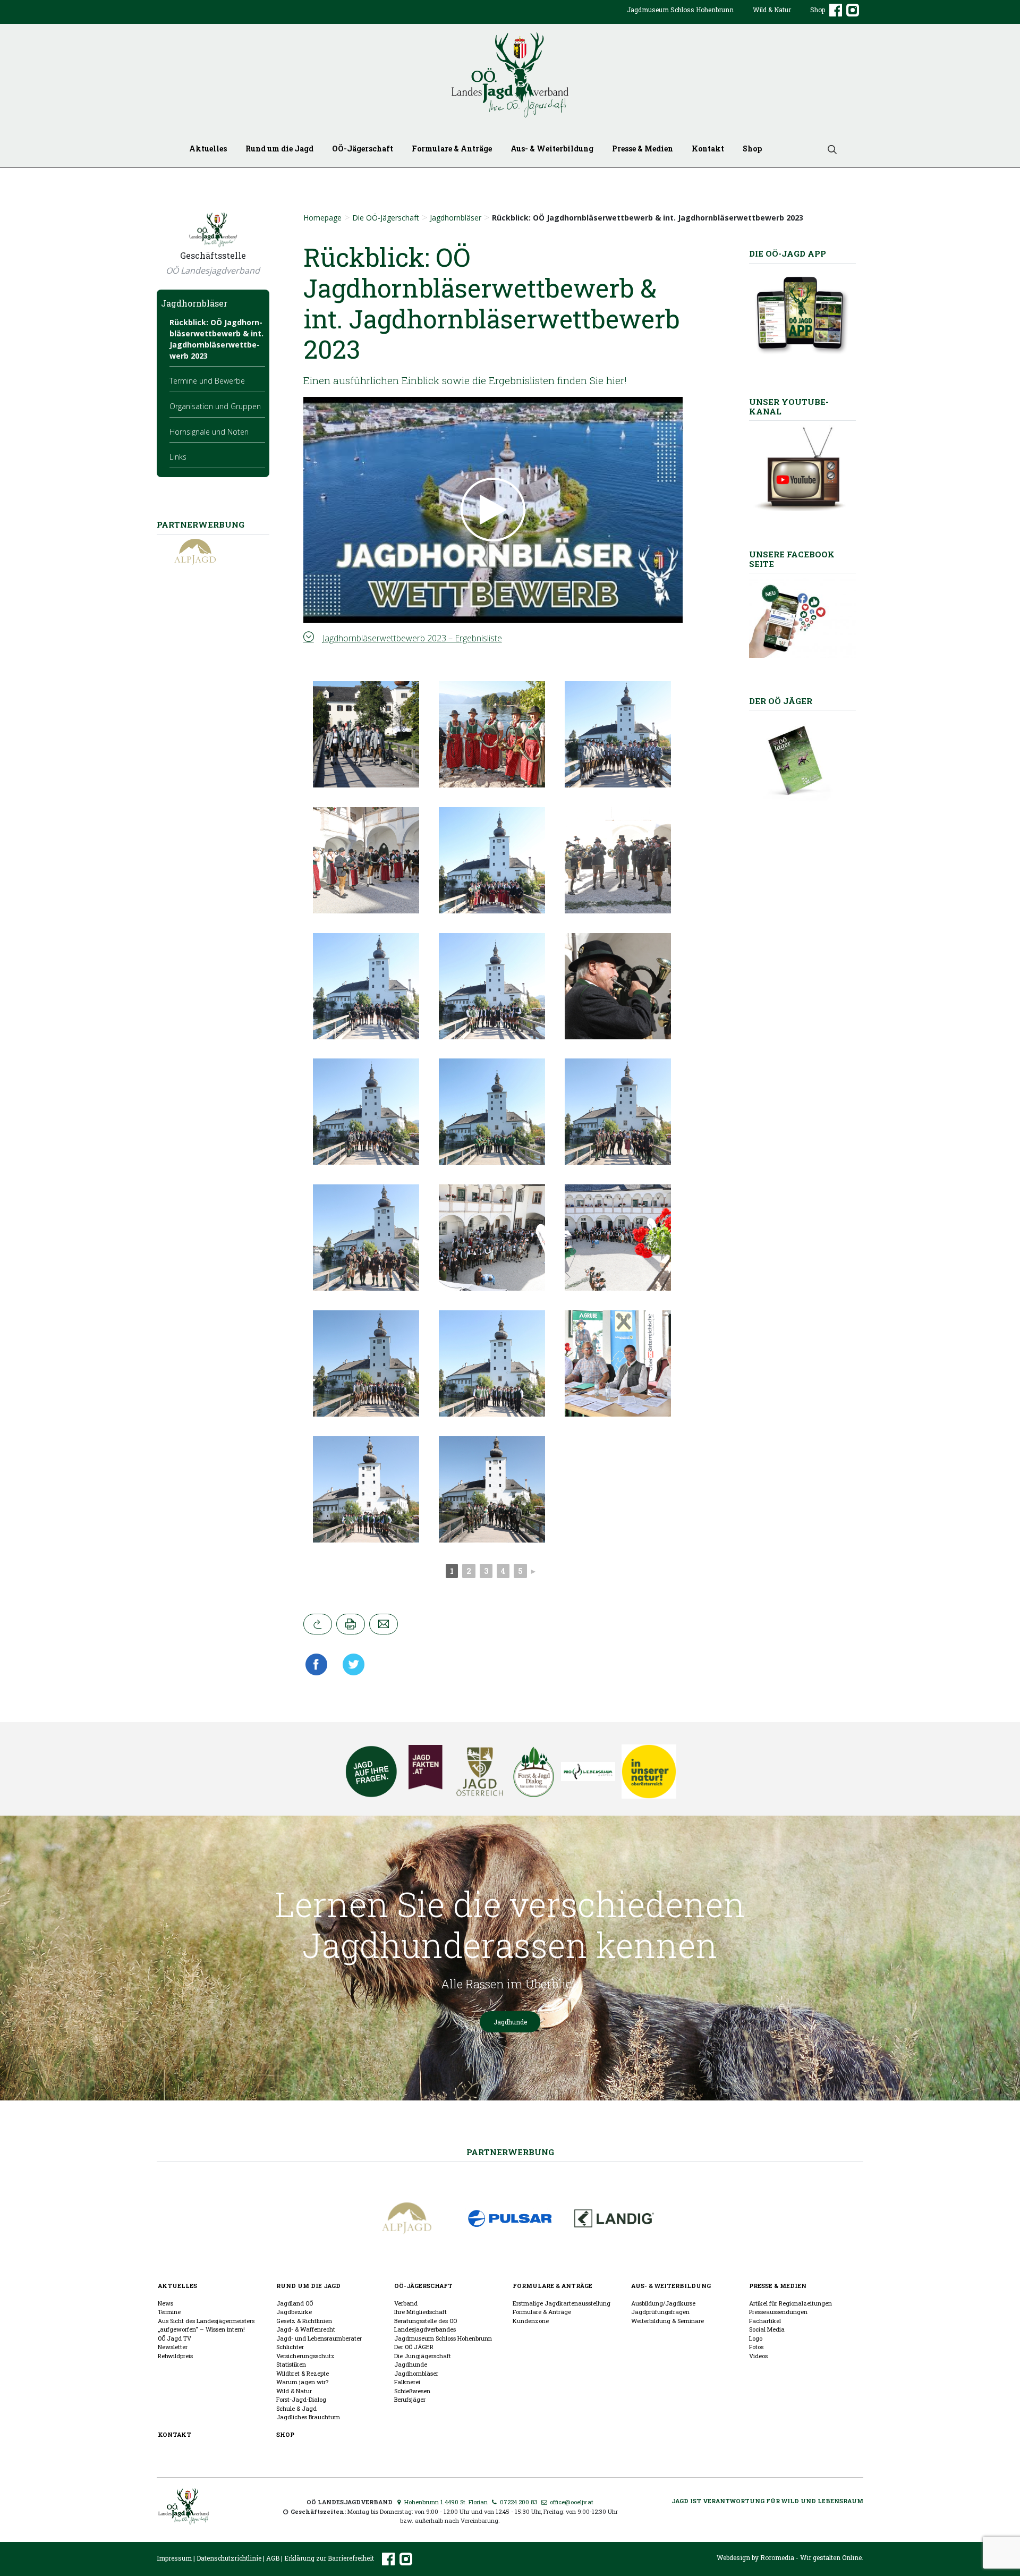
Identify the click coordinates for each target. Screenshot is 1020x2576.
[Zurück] (318, 1624)
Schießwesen (412, 2391)
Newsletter (173, 2347)
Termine (169, 2312)
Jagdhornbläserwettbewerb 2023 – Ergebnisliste (412, 638)
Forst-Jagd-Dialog (301, 2399)
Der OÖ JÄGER (414, 2347)
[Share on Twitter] (350, 1664)
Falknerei (407, 2382)
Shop (818, 10)
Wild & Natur (772, 10)
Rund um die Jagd (279, 149)
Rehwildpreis (175, 2356)
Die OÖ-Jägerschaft (386, 218)
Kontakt (708, 149)
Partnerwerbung (510, 2152)
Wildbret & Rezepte (303, 2373)
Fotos (756, 2347)
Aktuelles (208, 149)
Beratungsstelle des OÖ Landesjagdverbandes (426, 2325)
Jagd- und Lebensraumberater (319, 2338)
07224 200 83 (518, 2502)
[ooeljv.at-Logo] (510, 75)
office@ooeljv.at (571, 2502)
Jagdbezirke (294, 2312)
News (165, 2303)
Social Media (767, 2329)
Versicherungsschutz (305, 2356)
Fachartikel (765, 2321)
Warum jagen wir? (302, 2382)
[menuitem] (680, 18)
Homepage (322, 218)
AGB (273, 2558)
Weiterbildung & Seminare (668, 2321)
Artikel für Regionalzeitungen (790, 2303)
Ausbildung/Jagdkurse (663, 2303)
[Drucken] (351, 1624)
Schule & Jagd (296, 2408)
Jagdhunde (510, 2022)
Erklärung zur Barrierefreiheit (329, 2558)
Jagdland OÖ (295, 2303)
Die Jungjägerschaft (423, 2356)
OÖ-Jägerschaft (363, 149)
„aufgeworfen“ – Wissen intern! (201, 2329)
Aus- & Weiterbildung (552, 149)
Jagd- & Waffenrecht (306, 2329)
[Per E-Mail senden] (384, 1624)
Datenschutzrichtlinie (229, 2558)
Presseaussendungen (778, 2312)
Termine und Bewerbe (207, 381)
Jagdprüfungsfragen (660, 2312)
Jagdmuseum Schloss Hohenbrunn (680, 10)
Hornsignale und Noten (209, 432)
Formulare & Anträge (452, 149)
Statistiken (291, 2364)
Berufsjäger (410, 2399)
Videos (758, 2356)
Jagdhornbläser (456, 218)
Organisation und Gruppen (215, 406)
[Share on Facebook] (319, 1664)
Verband (406, 2303)
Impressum (174, 2558)
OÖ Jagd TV (175, 2338)
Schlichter (290, 2347)
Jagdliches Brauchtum (308, 2417)
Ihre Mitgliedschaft (420, 2312)
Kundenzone (531, 2321)
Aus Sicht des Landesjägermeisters (206, 2321)
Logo (756, 2338)
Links (178, 457)
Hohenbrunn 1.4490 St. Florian (445, 2502)
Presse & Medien (643, 149)
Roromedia (777, 2557)
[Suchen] (828, 149)
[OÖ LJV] (184, 2505)
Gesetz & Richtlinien (304, 2321)
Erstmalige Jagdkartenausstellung (562, 2303)
